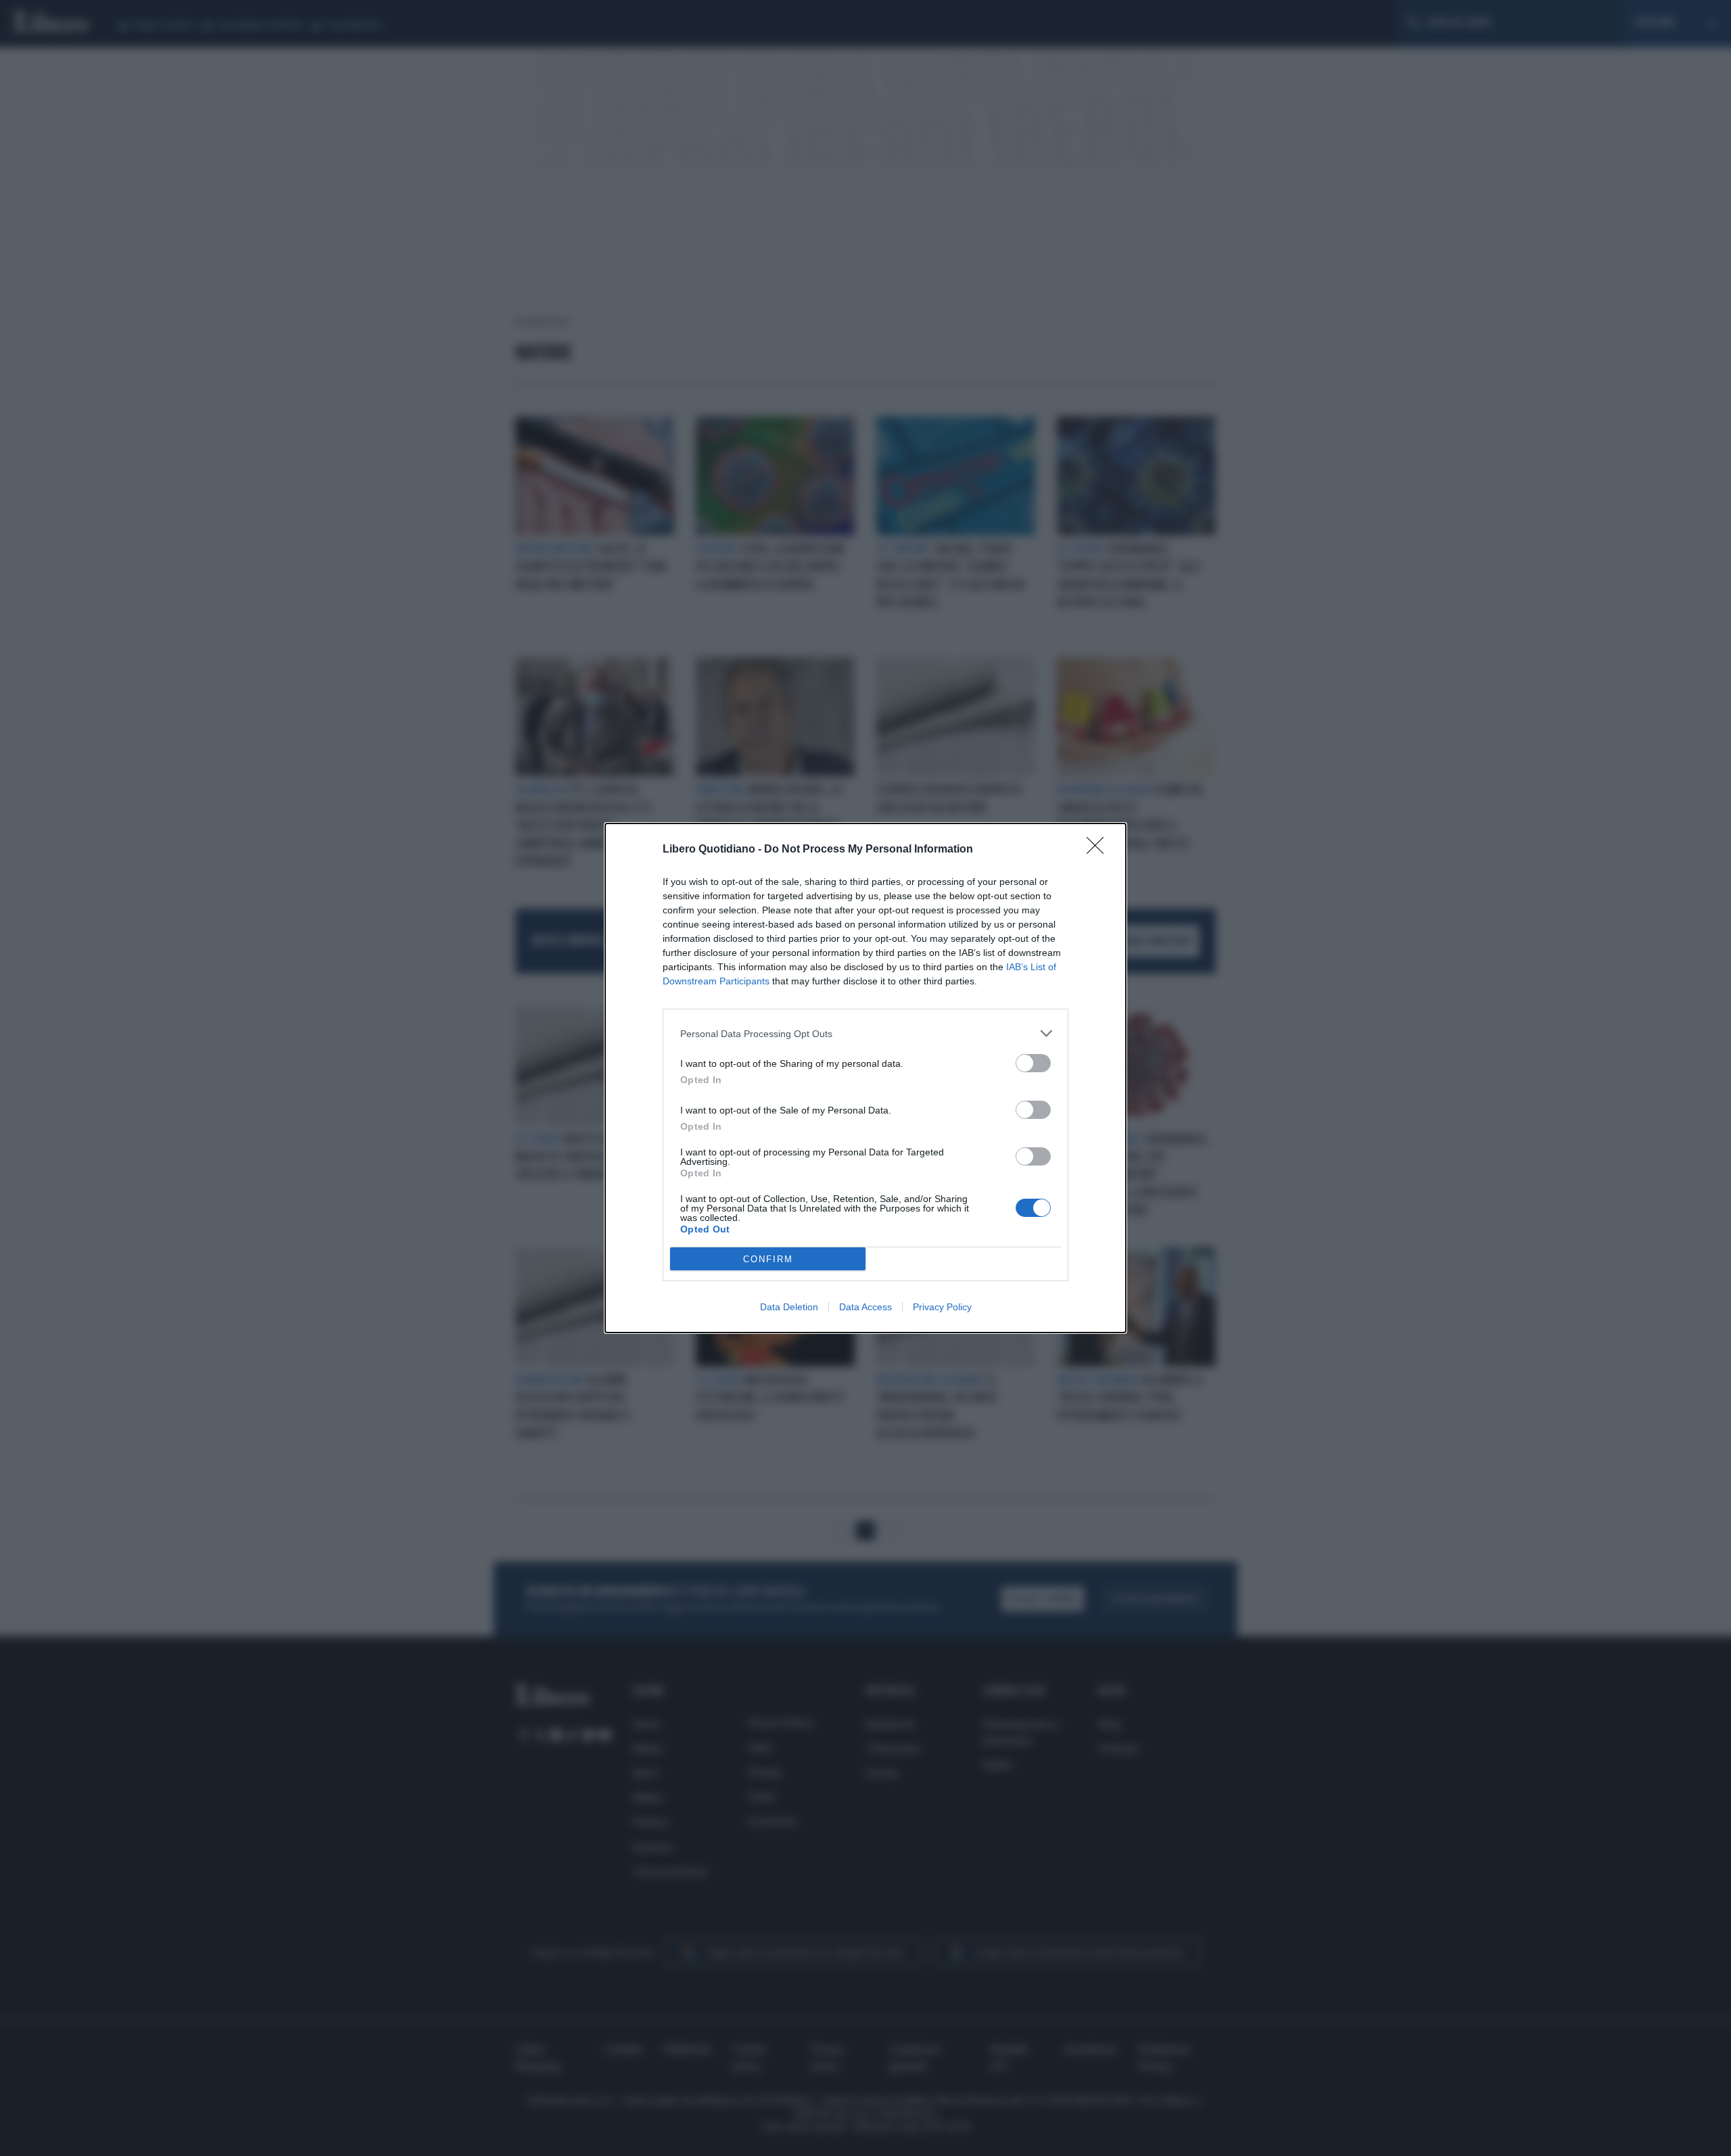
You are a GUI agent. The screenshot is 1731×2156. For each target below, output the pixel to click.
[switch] (1033, 1063)
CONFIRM (768, 1259)
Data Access (865, 1307)
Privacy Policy (942, 1307)
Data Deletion (789, 1307)
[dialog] (865, 1078)
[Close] (1099, 850)
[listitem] (865, 1033)
